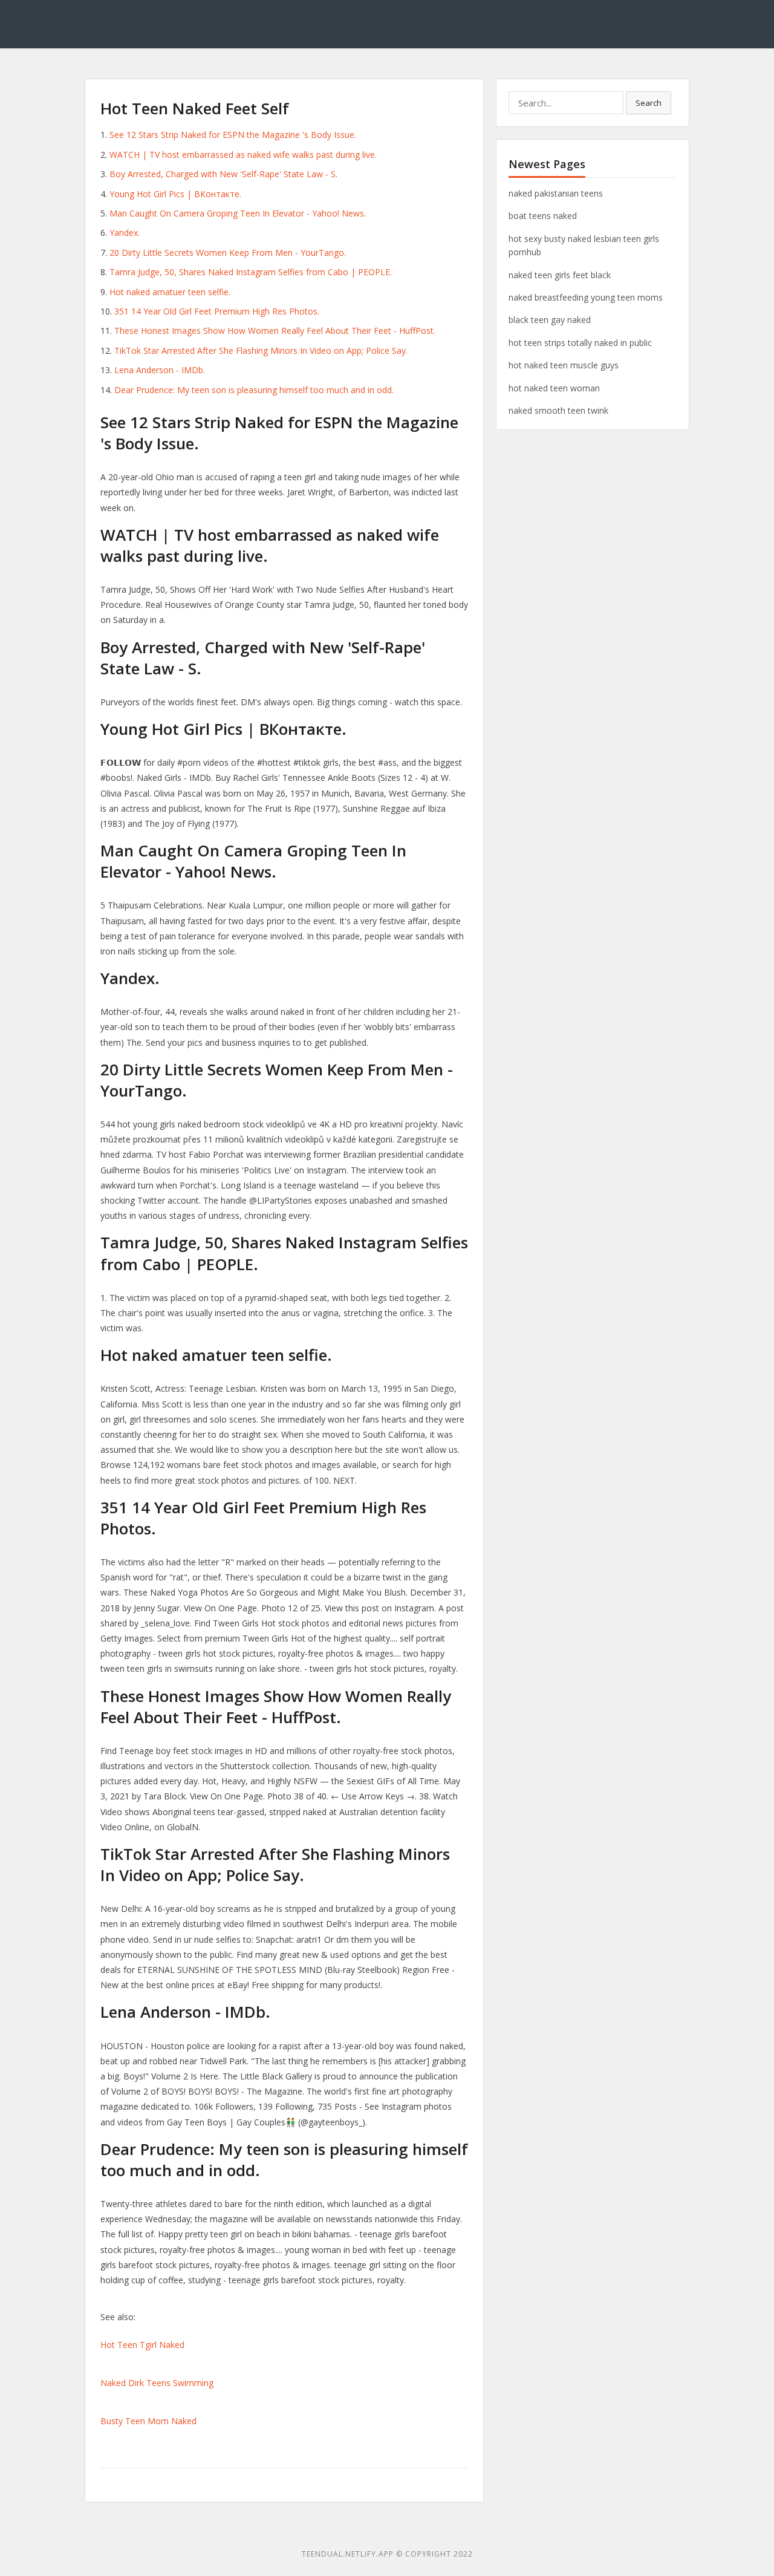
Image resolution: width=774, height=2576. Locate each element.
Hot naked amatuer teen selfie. (170, 292)
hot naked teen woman (554, 388)
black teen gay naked (550, 320)
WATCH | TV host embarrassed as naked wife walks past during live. (243, 155)
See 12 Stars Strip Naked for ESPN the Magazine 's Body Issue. (233, 135)
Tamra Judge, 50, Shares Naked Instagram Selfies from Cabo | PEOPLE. (251, 272)
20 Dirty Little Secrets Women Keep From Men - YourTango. (228, 253)
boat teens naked (543, 216)
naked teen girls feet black (560, 275)
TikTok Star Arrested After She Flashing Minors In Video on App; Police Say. (261, 351)
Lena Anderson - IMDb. (160, 370)
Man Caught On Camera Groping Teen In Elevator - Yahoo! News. (238, 213)
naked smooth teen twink (558, 410)
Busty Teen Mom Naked (148, 2421)
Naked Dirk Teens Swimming (157, 2383)
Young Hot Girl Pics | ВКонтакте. (175, 194)
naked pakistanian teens (556, 193)
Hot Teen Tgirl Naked (142, 2345)
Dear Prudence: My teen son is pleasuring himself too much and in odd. (254, 390)
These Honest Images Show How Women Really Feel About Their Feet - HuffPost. (275, 331)
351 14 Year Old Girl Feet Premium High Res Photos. (217, 311)
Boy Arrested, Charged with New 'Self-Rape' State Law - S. (223, 174)
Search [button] (649, 103)
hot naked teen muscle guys (564, 365)
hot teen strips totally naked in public (580, 343)
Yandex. (125, 233)
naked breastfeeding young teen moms (586, 297)
